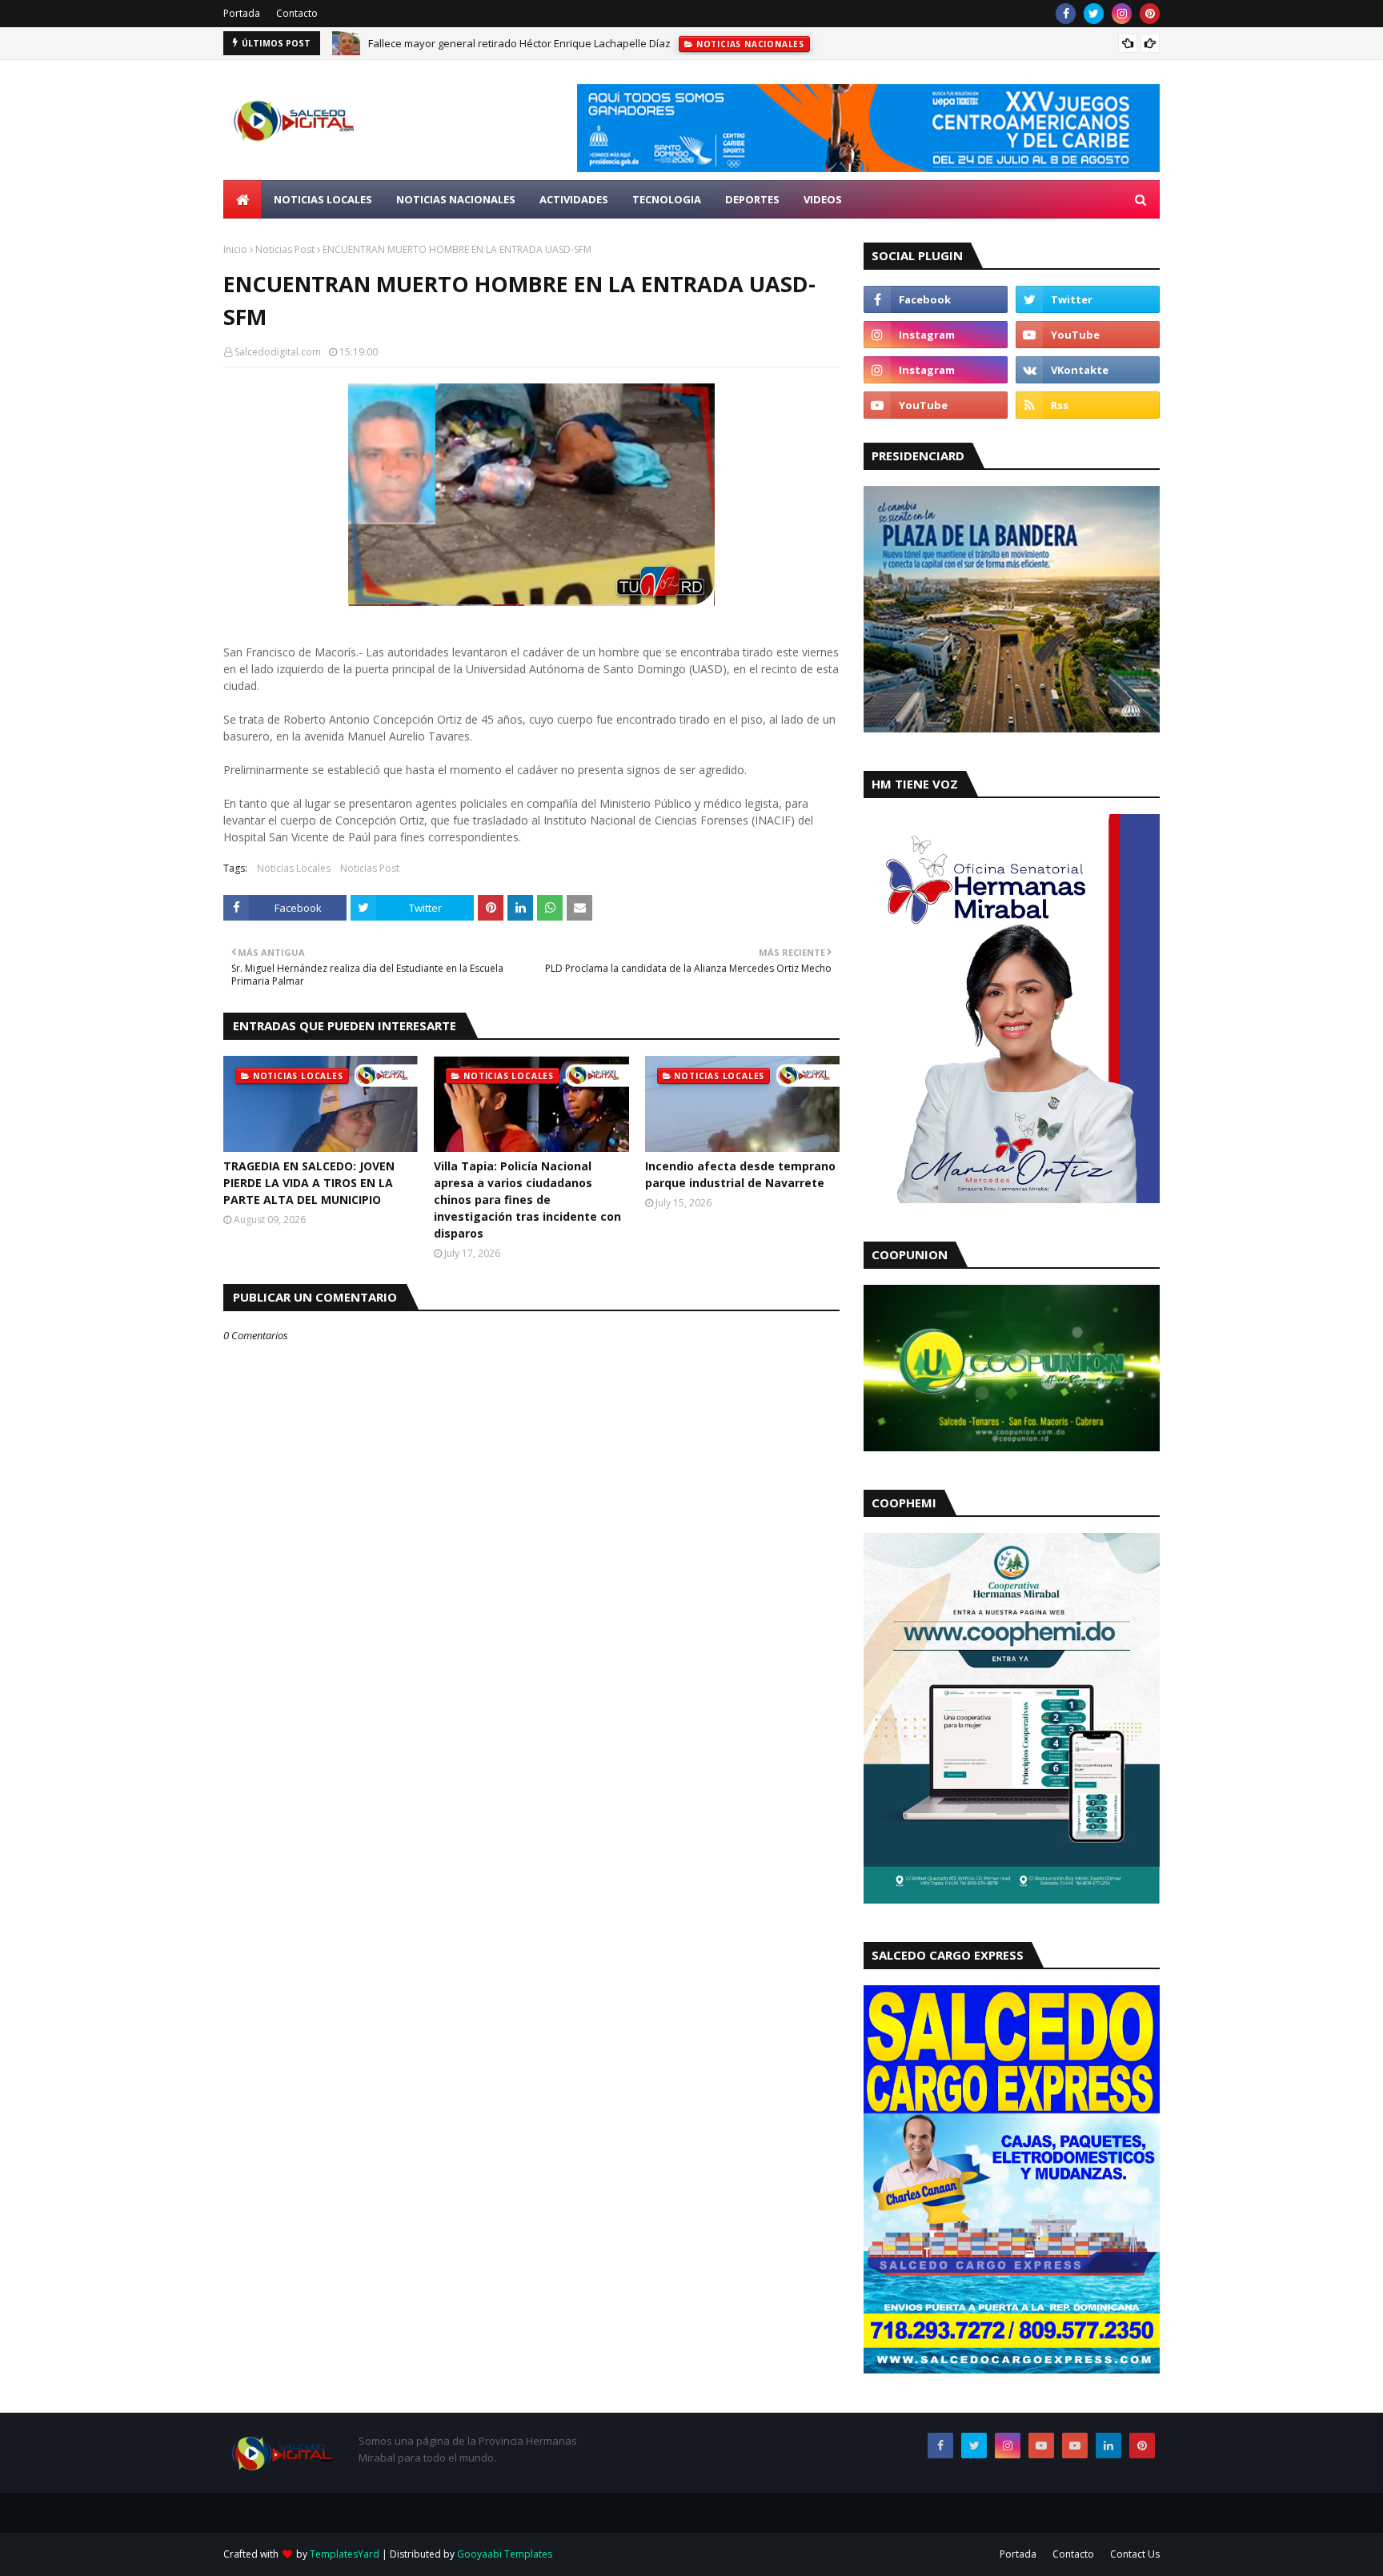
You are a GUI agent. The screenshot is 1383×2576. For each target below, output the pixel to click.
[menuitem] (243, 199)
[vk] (1088, 370)
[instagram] (1122, 14)
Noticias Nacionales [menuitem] (456, 199)
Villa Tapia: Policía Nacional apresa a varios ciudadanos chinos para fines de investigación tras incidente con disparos (527, 1200)
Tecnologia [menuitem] (667, 199)
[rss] (1088, 405)
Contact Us (1135, 2554)
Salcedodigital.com (278, 352)
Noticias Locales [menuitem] (323, 199)
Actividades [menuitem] (574, 199)
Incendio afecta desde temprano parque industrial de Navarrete (740, 1174)
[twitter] (1094, 14)
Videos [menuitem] (823, 199)
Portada (242, 13)
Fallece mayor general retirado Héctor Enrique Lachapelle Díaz (519, 43)
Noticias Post (285, 249)
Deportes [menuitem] (752, 199)
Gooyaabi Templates (505, 2554)
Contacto (297, 13)
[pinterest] (1150, 14)
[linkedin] (1108, 2446)
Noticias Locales (294, 868)
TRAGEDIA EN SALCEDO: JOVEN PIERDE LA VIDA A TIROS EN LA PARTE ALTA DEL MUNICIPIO (309, 1183)
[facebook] (1066, 14)
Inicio (235, 249)
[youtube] (1088, 335)
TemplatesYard (345, 2554)
